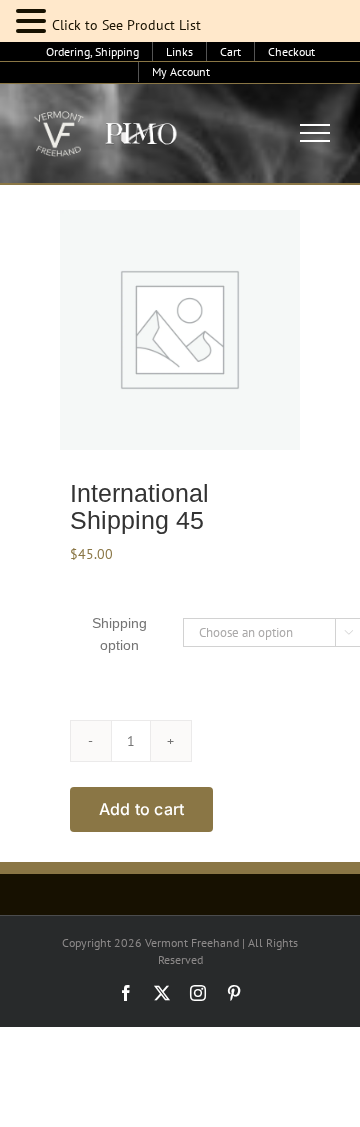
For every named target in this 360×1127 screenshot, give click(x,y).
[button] (34, 21)
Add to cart (142, 809)
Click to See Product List (126, 25)
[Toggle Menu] (315, 133)
